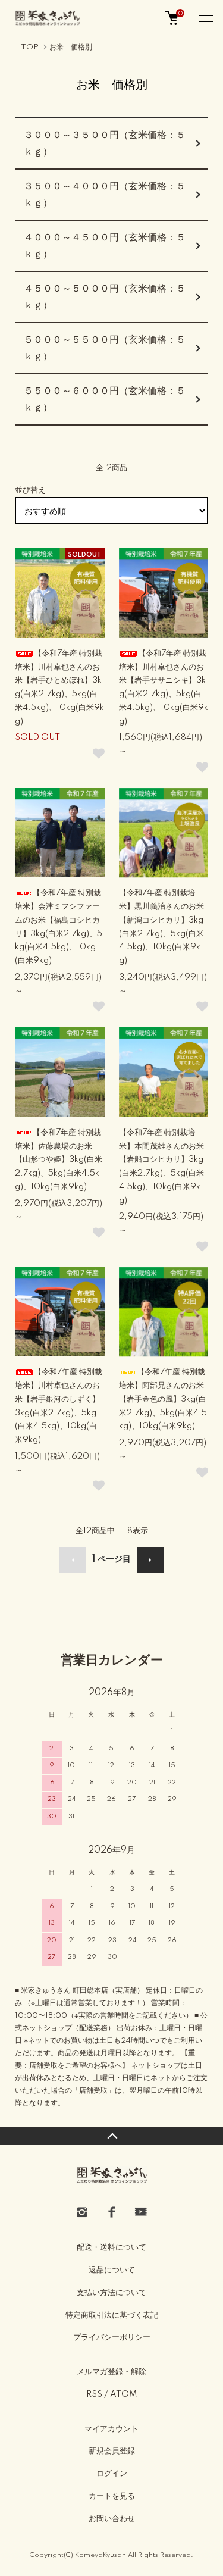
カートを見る (112, 2496)
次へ (150, 1560)
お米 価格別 (71, 47)
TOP (30, 47)
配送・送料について (111, 2247)
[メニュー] (205, 18)
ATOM (123, 2394)
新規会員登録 (112, 2451)
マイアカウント (111, 2429)
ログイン (112, 2474)
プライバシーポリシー (112, 2337)
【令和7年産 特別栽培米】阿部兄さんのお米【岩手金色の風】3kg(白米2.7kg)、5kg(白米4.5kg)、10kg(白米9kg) (163, 1399)
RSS (94, 2394)
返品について (112, 2270)
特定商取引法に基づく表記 (112, 2315)
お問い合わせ (112, 2519)
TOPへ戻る (111, 2136)
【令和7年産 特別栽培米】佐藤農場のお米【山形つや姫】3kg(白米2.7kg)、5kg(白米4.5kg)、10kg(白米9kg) (59, 1160)
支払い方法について (111, 2293)
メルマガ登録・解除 (111, 2372)
